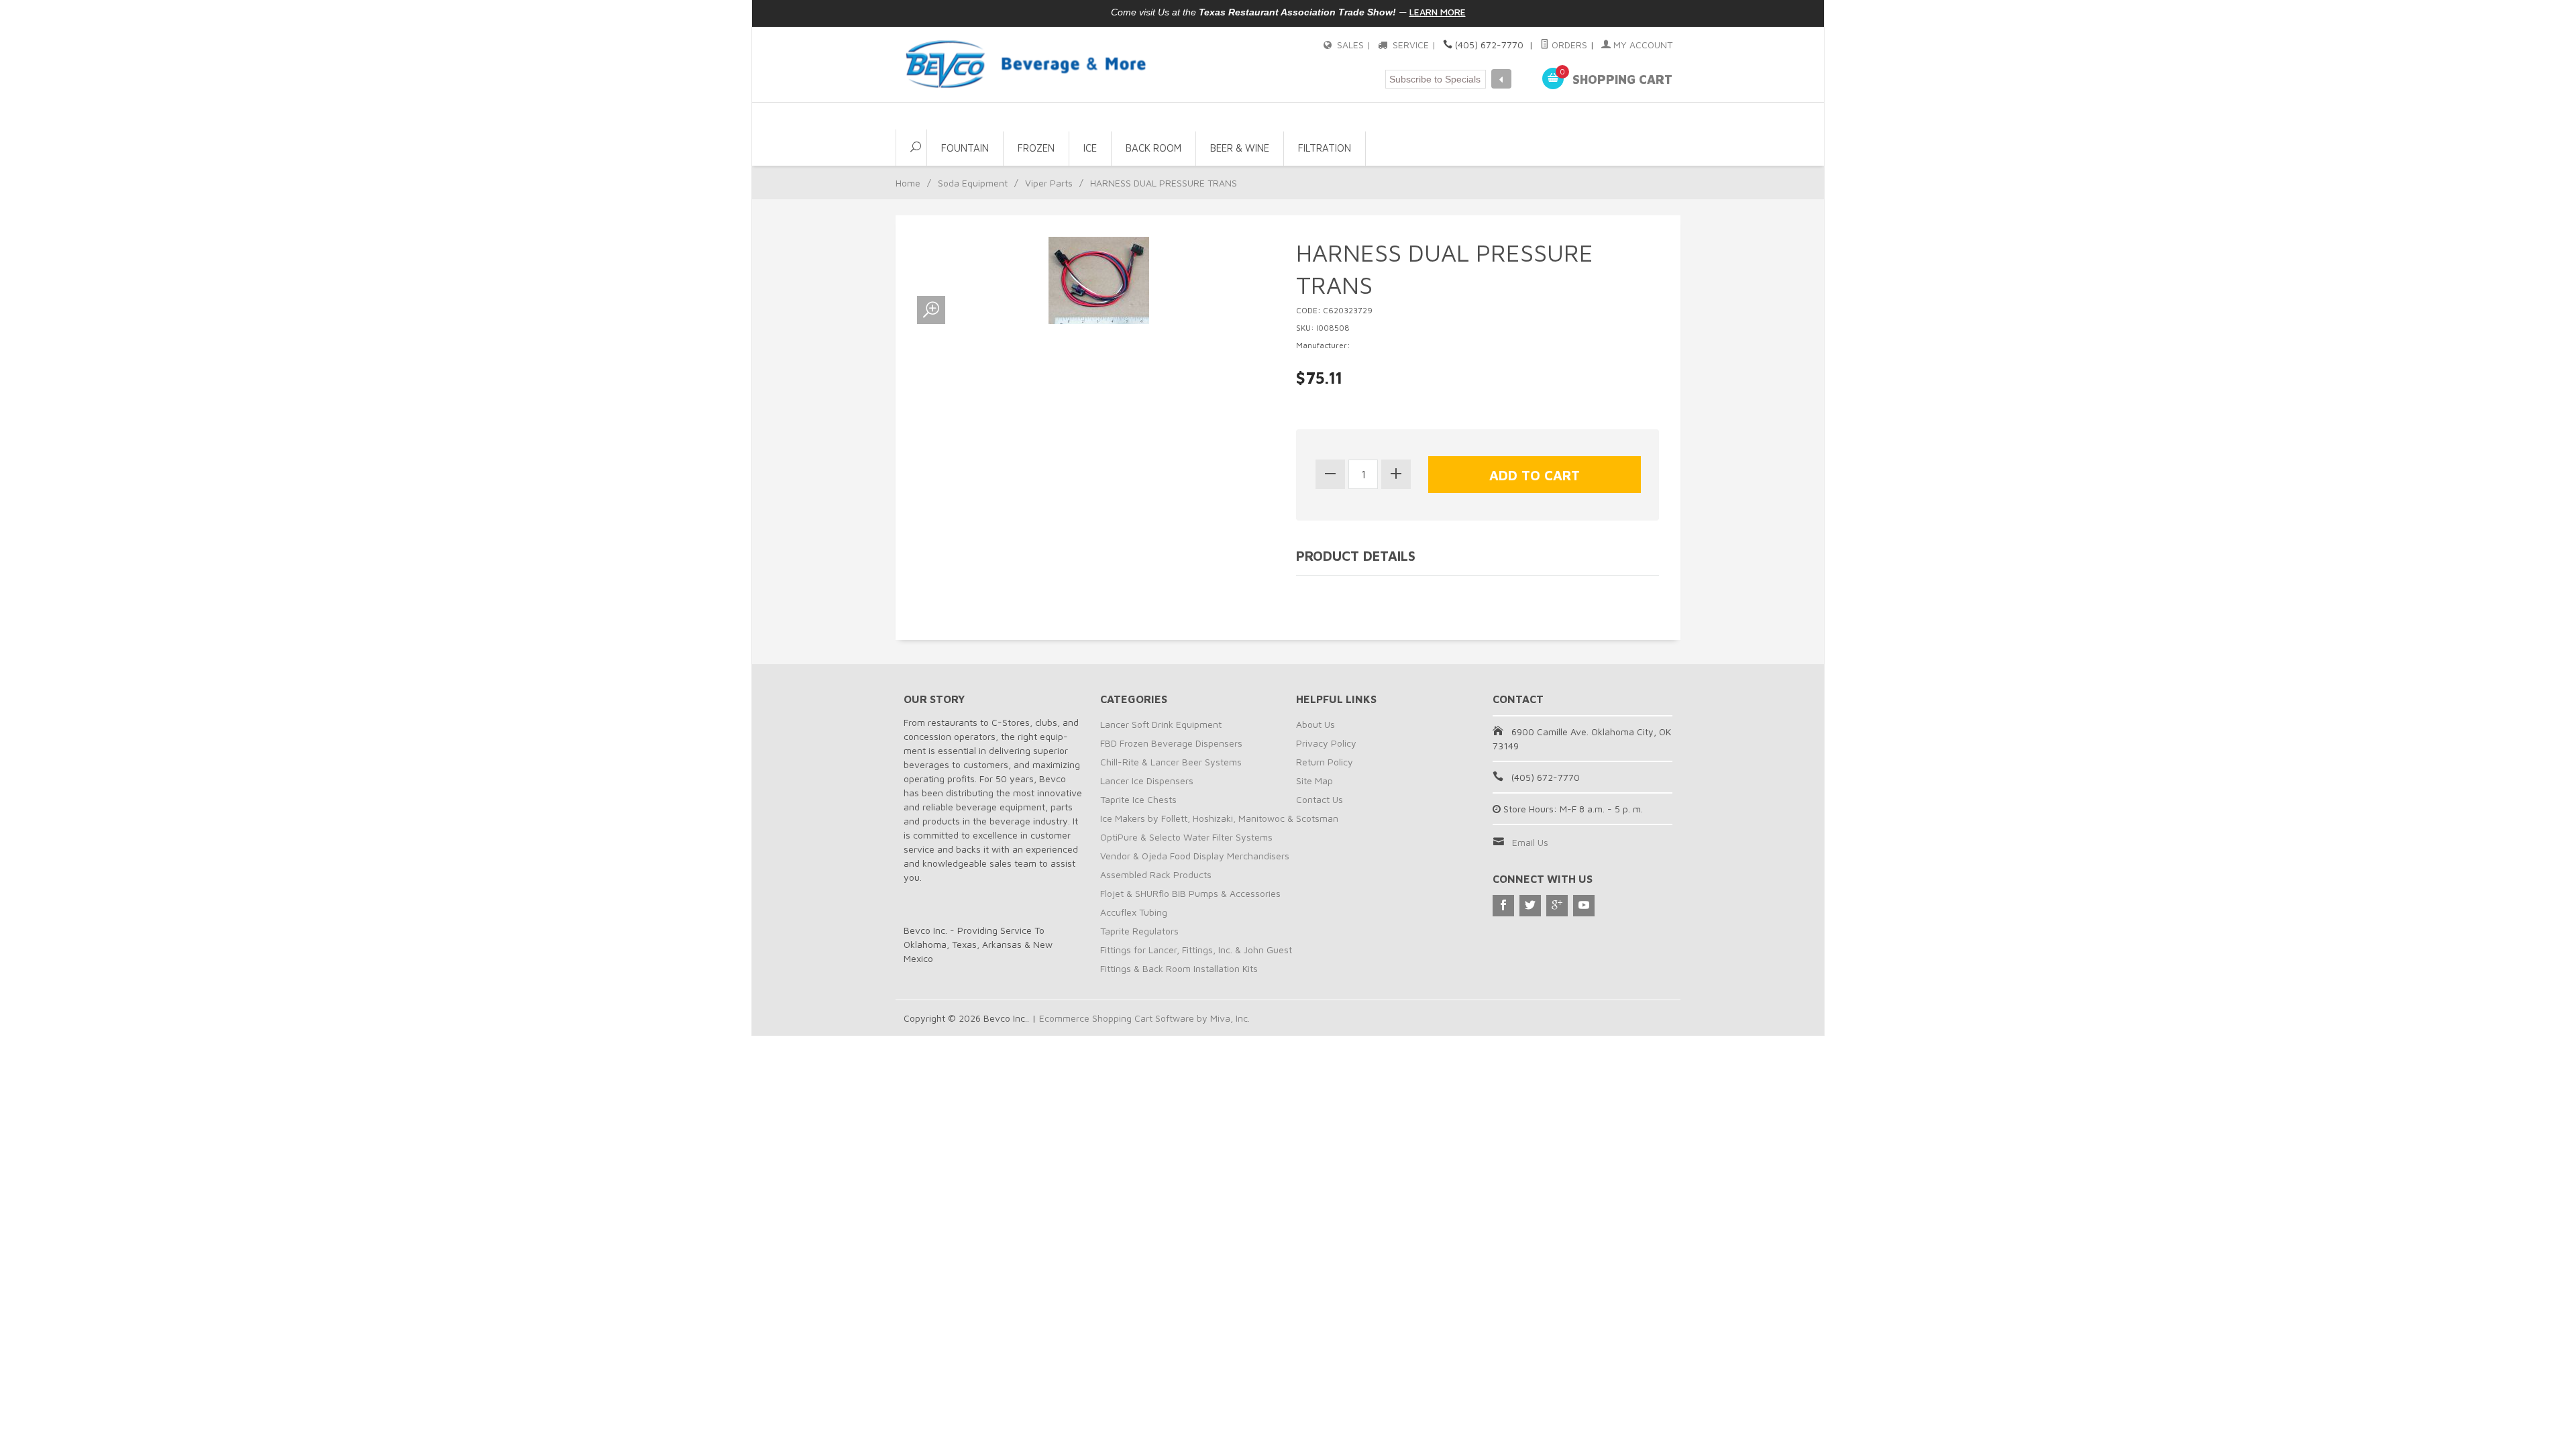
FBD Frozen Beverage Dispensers (1171, 743)
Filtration (1325, 148)
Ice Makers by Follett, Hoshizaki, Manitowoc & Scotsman (1219, 818)
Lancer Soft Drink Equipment (1161, 724)
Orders (1568, 45)
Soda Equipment (973, 183)
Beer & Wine (1240, 148)
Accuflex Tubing (1134, 912)
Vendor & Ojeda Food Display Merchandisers (1195, 856)
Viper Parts (1049, 183)
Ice (1090, 148)
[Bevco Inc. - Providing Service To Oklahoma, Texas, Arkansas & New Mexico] (1026, 64)
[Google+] (1557, 906)
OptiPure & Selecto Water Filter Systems (1186, 837)
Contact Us (1320, 799)
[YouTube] (1584, 906)
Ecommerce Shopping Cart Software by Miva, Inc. (1144, 1018)
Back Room (1153, 148)
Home (908, 183)
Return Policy (1325, 762)
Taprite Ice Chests (1138, 799)
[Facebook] (1503, 906)
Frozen (1036, 148)
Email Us (1530, 842)
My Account (1642, 45)
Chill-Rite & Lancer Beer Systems (1171, 762)
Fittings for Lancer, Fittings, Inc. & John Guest (1196, 950)
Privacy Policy (1326, 743)
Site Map (1314, 781)
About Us (1316, 724)
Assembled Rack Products (1156, 874)
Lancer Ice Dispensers (1147, 781)
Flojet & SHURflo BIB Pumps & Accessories (1190, 893)
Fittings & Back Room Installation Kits (1179, 968)
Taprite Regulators (1139, 931)
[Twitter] (1530, 906)
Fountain (965, 148)
